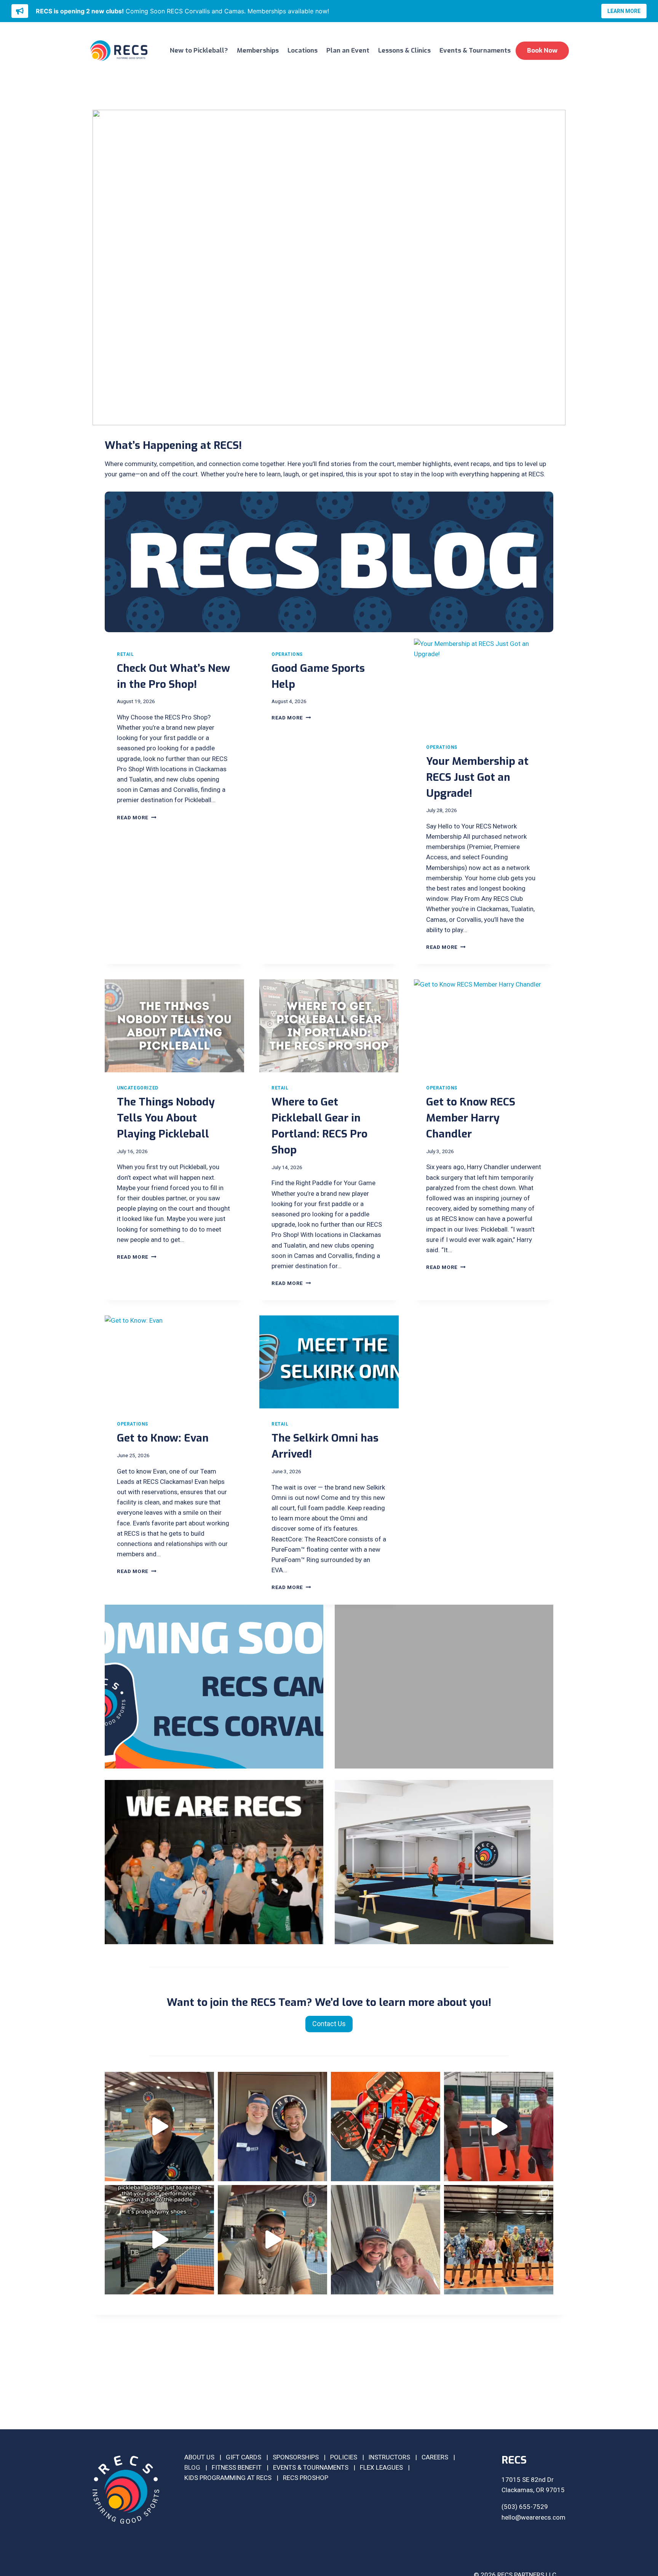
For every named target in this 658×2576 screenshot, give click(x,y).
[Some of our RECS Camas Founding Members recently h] (499, 2127)
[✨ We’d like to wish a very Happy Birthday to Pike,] (272, 2127)
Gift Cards (244, 2457)
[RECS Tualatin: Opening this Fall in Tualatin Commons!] (444, 1862)
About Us (199, 2457)
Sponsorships (296, 2457)
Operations (287, 654)
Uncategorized (138, 1088)
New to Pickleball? (199, 50)
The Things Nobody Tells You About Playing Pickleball (166, 1118)
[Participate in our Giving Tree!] (444, 1687)
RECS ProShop (306, 2478)
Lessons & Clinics (404, 50)
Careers (435, 2457)
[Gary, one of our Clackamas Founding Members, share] (272, 2240)
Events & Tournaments (475, 50)
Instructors (389, 2457)
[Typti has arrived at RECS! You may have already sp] (499, 2240)
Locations (303, 50)
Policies (344, 2457)
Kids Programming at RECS (228, 2478)
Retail (125, 654)
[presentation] (484, 685)
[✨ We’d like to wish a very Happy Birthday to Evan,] (386, 2240)
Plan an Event (348, 50)
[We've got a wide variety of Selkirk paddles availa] (386, 2127)
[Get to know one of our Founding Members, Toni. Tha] (159, 2127)
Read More (135, 817)
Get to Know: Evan (163, 1438)
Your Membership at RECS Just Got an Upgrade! (477, 777)
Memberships (258, 50)
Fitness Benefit (237, 2467)
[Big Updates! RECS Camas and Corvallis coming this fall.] (214, 1687)
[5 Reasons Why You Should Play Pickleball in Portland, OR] (214, 1862)
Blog (192, 2467)
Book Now (542, 50)
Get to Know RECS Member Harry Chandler (471, 1118)
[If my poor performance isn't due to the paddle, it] (159, 2240)
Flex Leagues (381, 2467)
